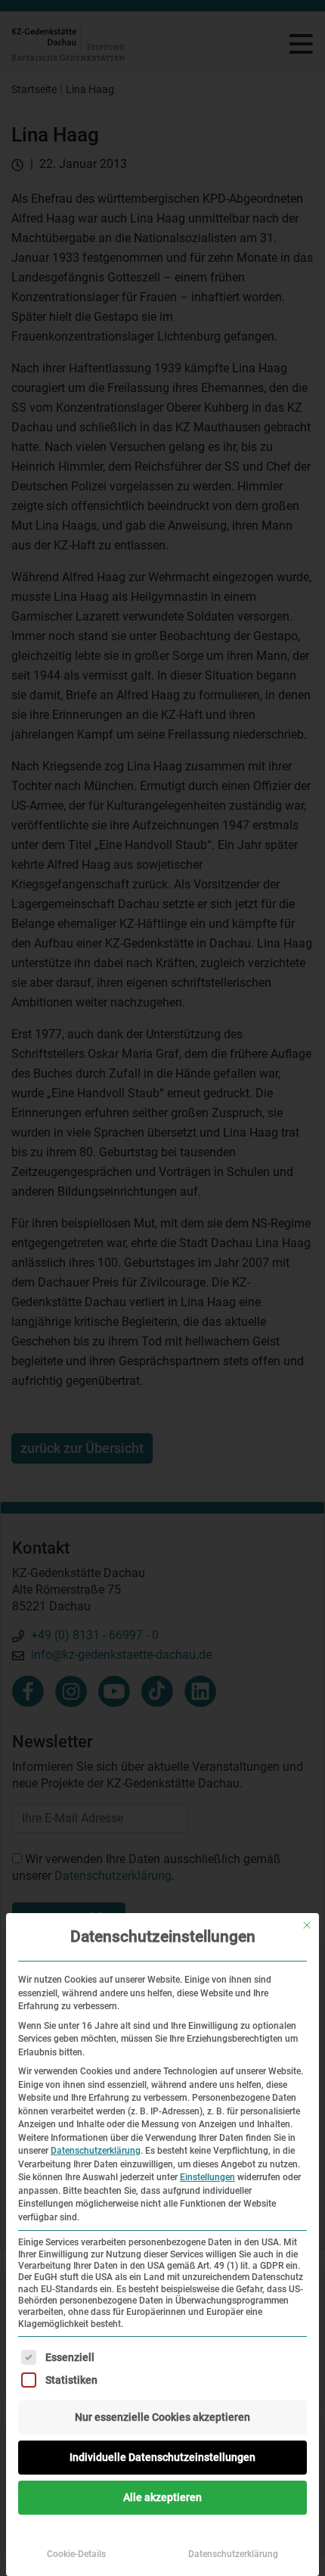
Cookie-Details (76, 2554)
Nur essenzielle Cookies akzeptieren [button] (162, 2417)
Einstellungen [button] (207, 2177)
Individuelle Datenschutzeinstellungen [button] (162, 2457)
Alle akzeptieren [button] (162, 2497)
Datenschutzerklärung (96, 2151)
